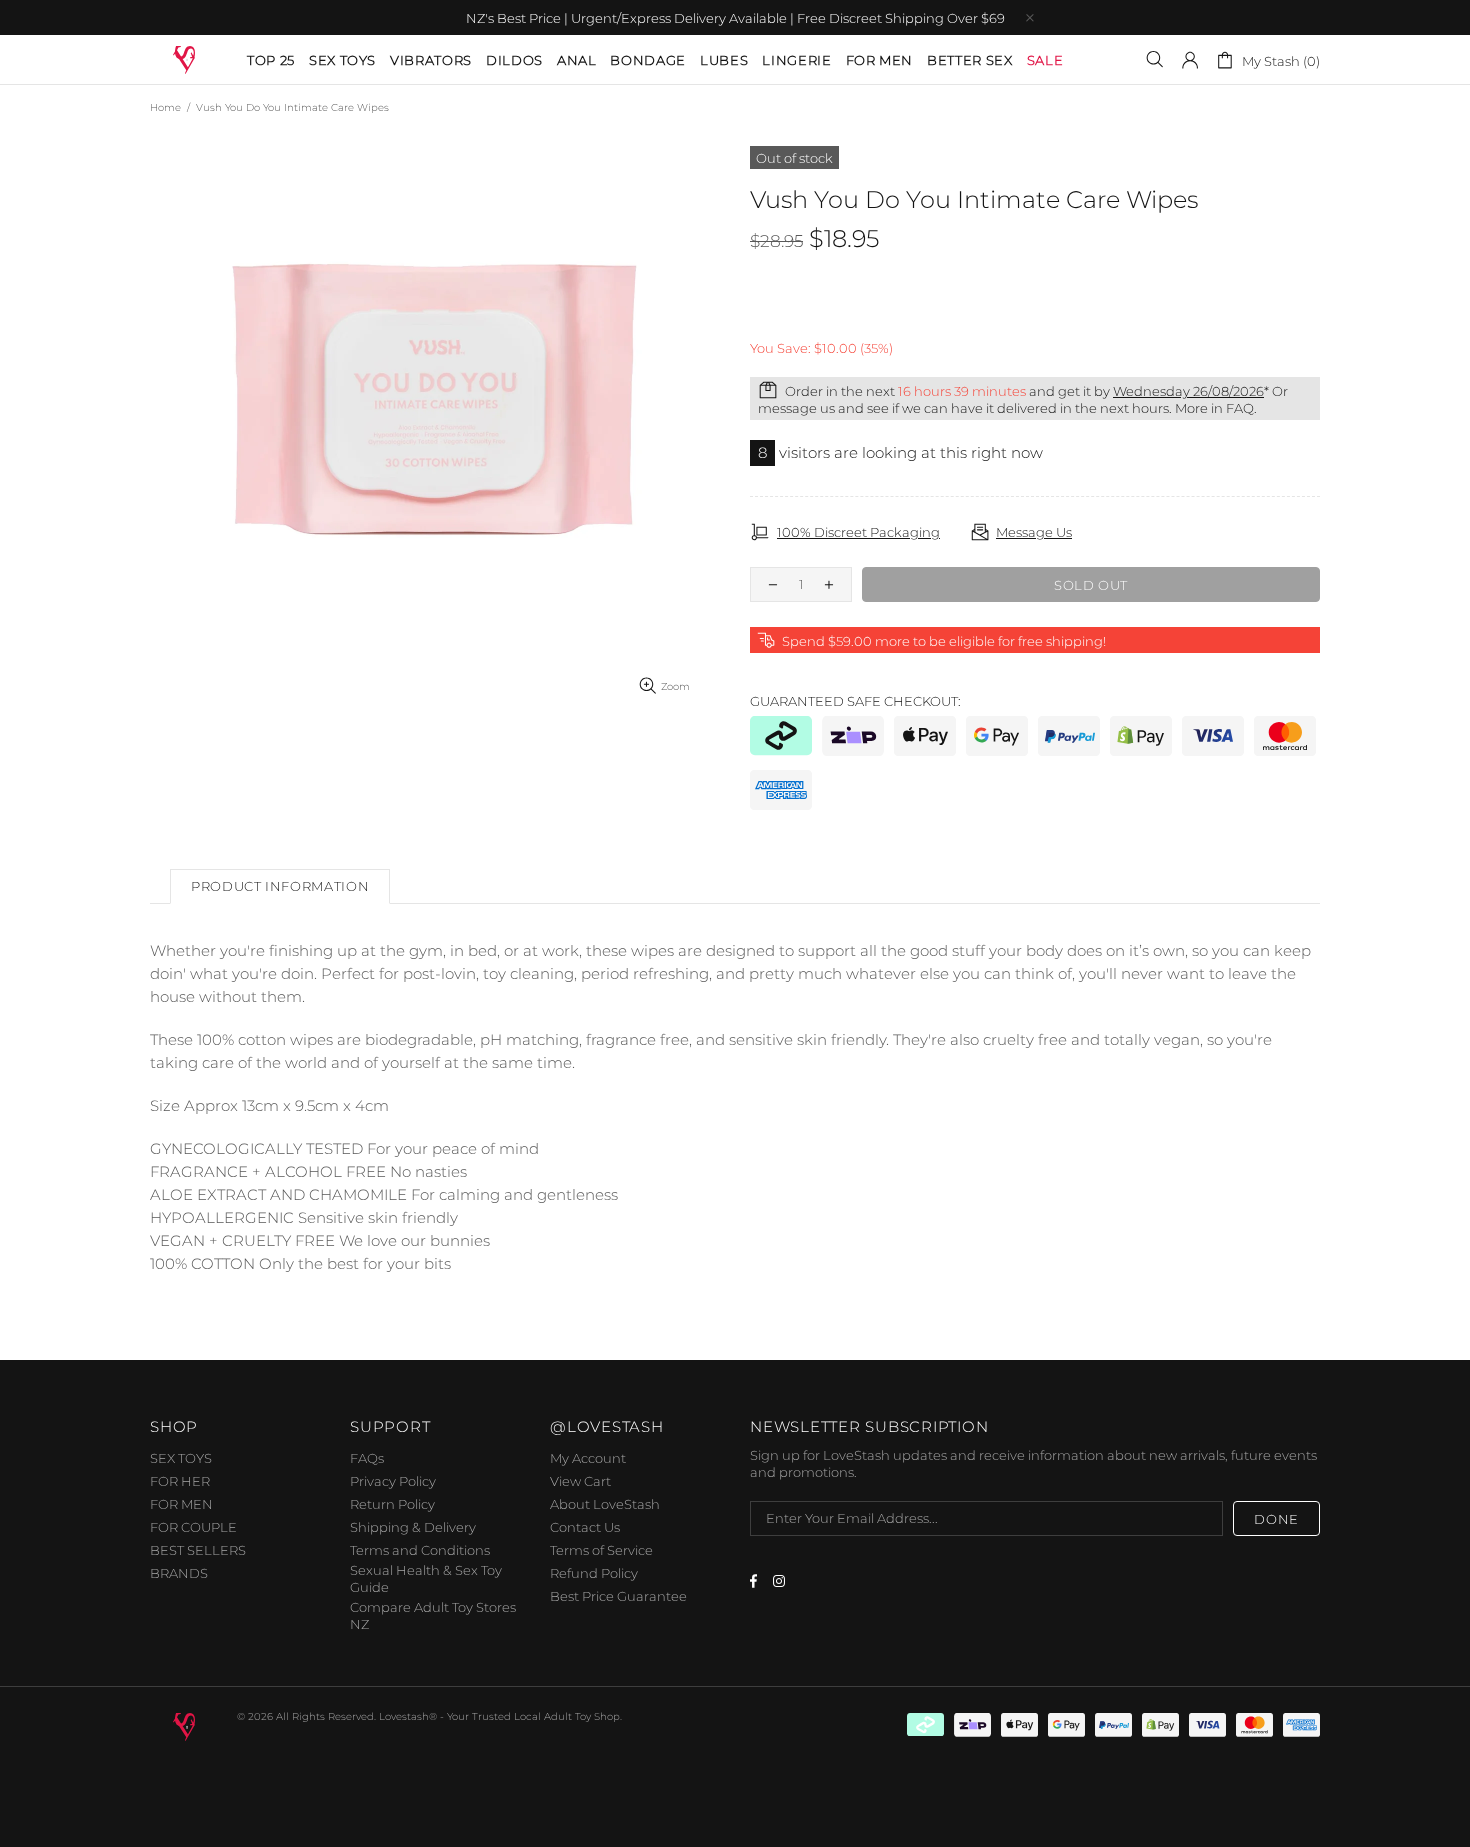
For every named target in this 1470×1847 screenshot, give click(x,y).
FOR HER (180, 1481)
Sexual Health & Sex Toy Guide (426, 1578)
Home (165, 107)
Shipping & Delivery (413, 1527)
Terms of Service (601, 1550)
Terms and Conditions (420, 1550)
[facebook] (756, 1581)
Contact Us (585, 1527)
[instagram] (781, 1581)
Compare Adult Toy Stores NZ (433, 1615)
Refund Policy (594, 1573)
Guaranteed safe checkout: (855, 701)
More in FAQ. (1216, 408)
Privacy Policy (393, 1481)
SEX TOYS (181, 1458)
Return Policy (392, 1504)
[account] (1190, 60)
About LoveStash (605, 1504)
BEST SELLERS (198, 1550)
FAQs (367, 1458)
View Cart (580, 1481)
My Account (588, 1458)
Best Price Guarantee (618, 1596)
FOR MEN (181, 1504)
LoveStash (185, 58)
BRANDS (179, 1573)
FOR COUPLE (193, 1527)
